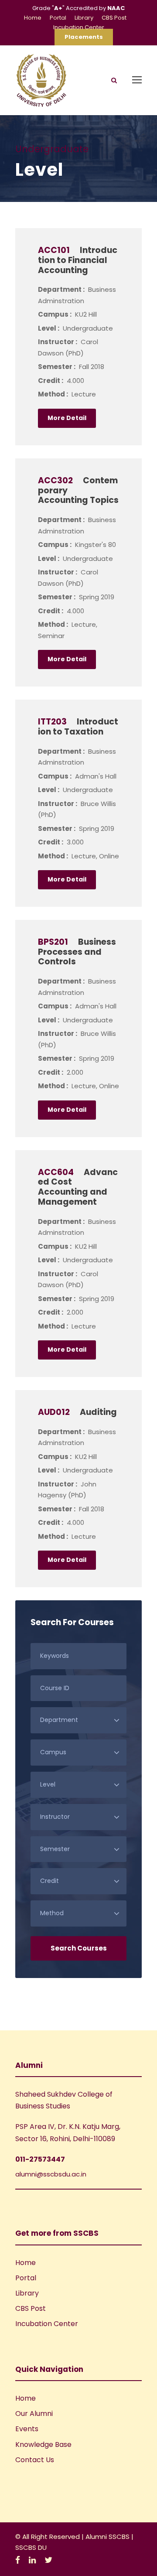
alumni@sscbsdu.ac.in (51, 2174)
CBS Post (114, 18)
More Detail (67, 418)
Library (84, 18)
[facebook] (18, 2560)
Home (33, 18)
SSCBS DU (31, 2547)
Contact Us (35, 2460)
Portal (58, 18)
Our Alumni (34, 2414)
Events (27, 2429)
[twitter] (48, 2560)
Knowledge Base (43, 2444)
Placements (84, 37)
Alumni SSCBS (108, 2537)
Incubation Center (79, 27)
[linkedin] (32, 2560)
